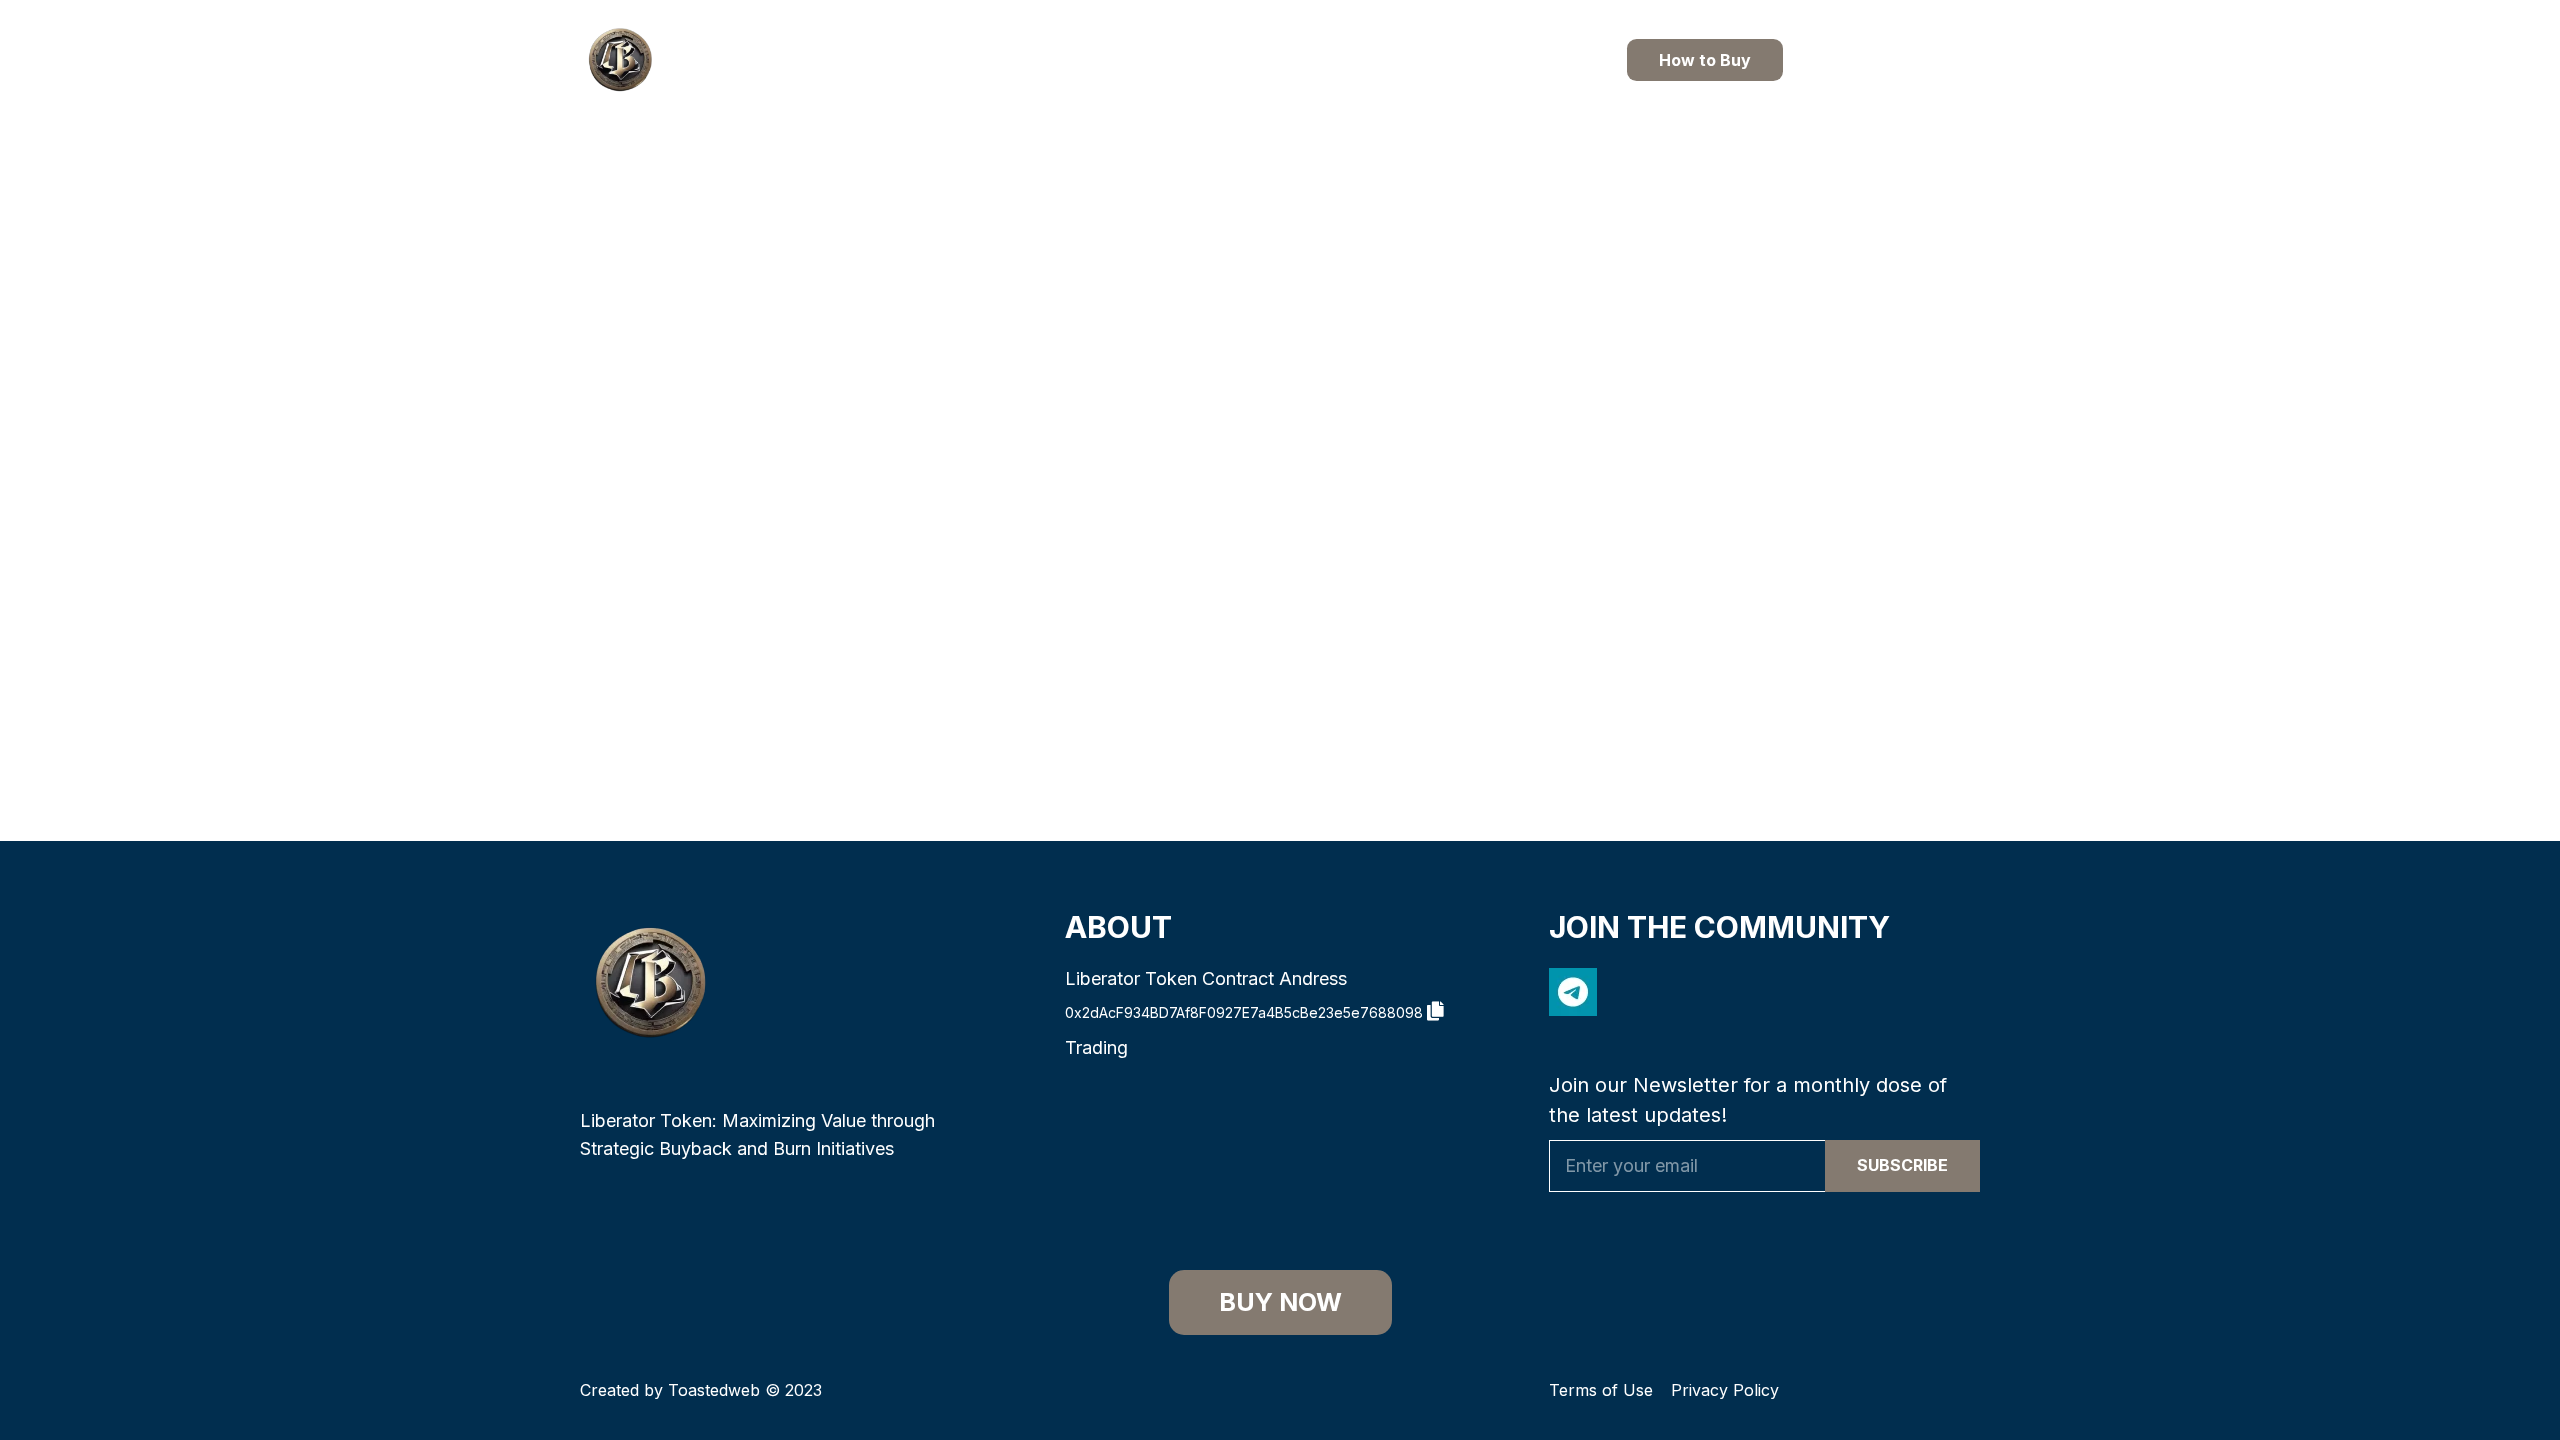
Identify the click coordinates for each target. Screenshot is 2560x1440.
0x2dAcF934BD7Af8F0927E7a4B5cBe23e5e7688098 (1246, 1012)
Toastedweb (714, 1390)
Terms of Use (1601, 1390)
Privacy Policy (1725, 1390)
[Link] (620, 60)
